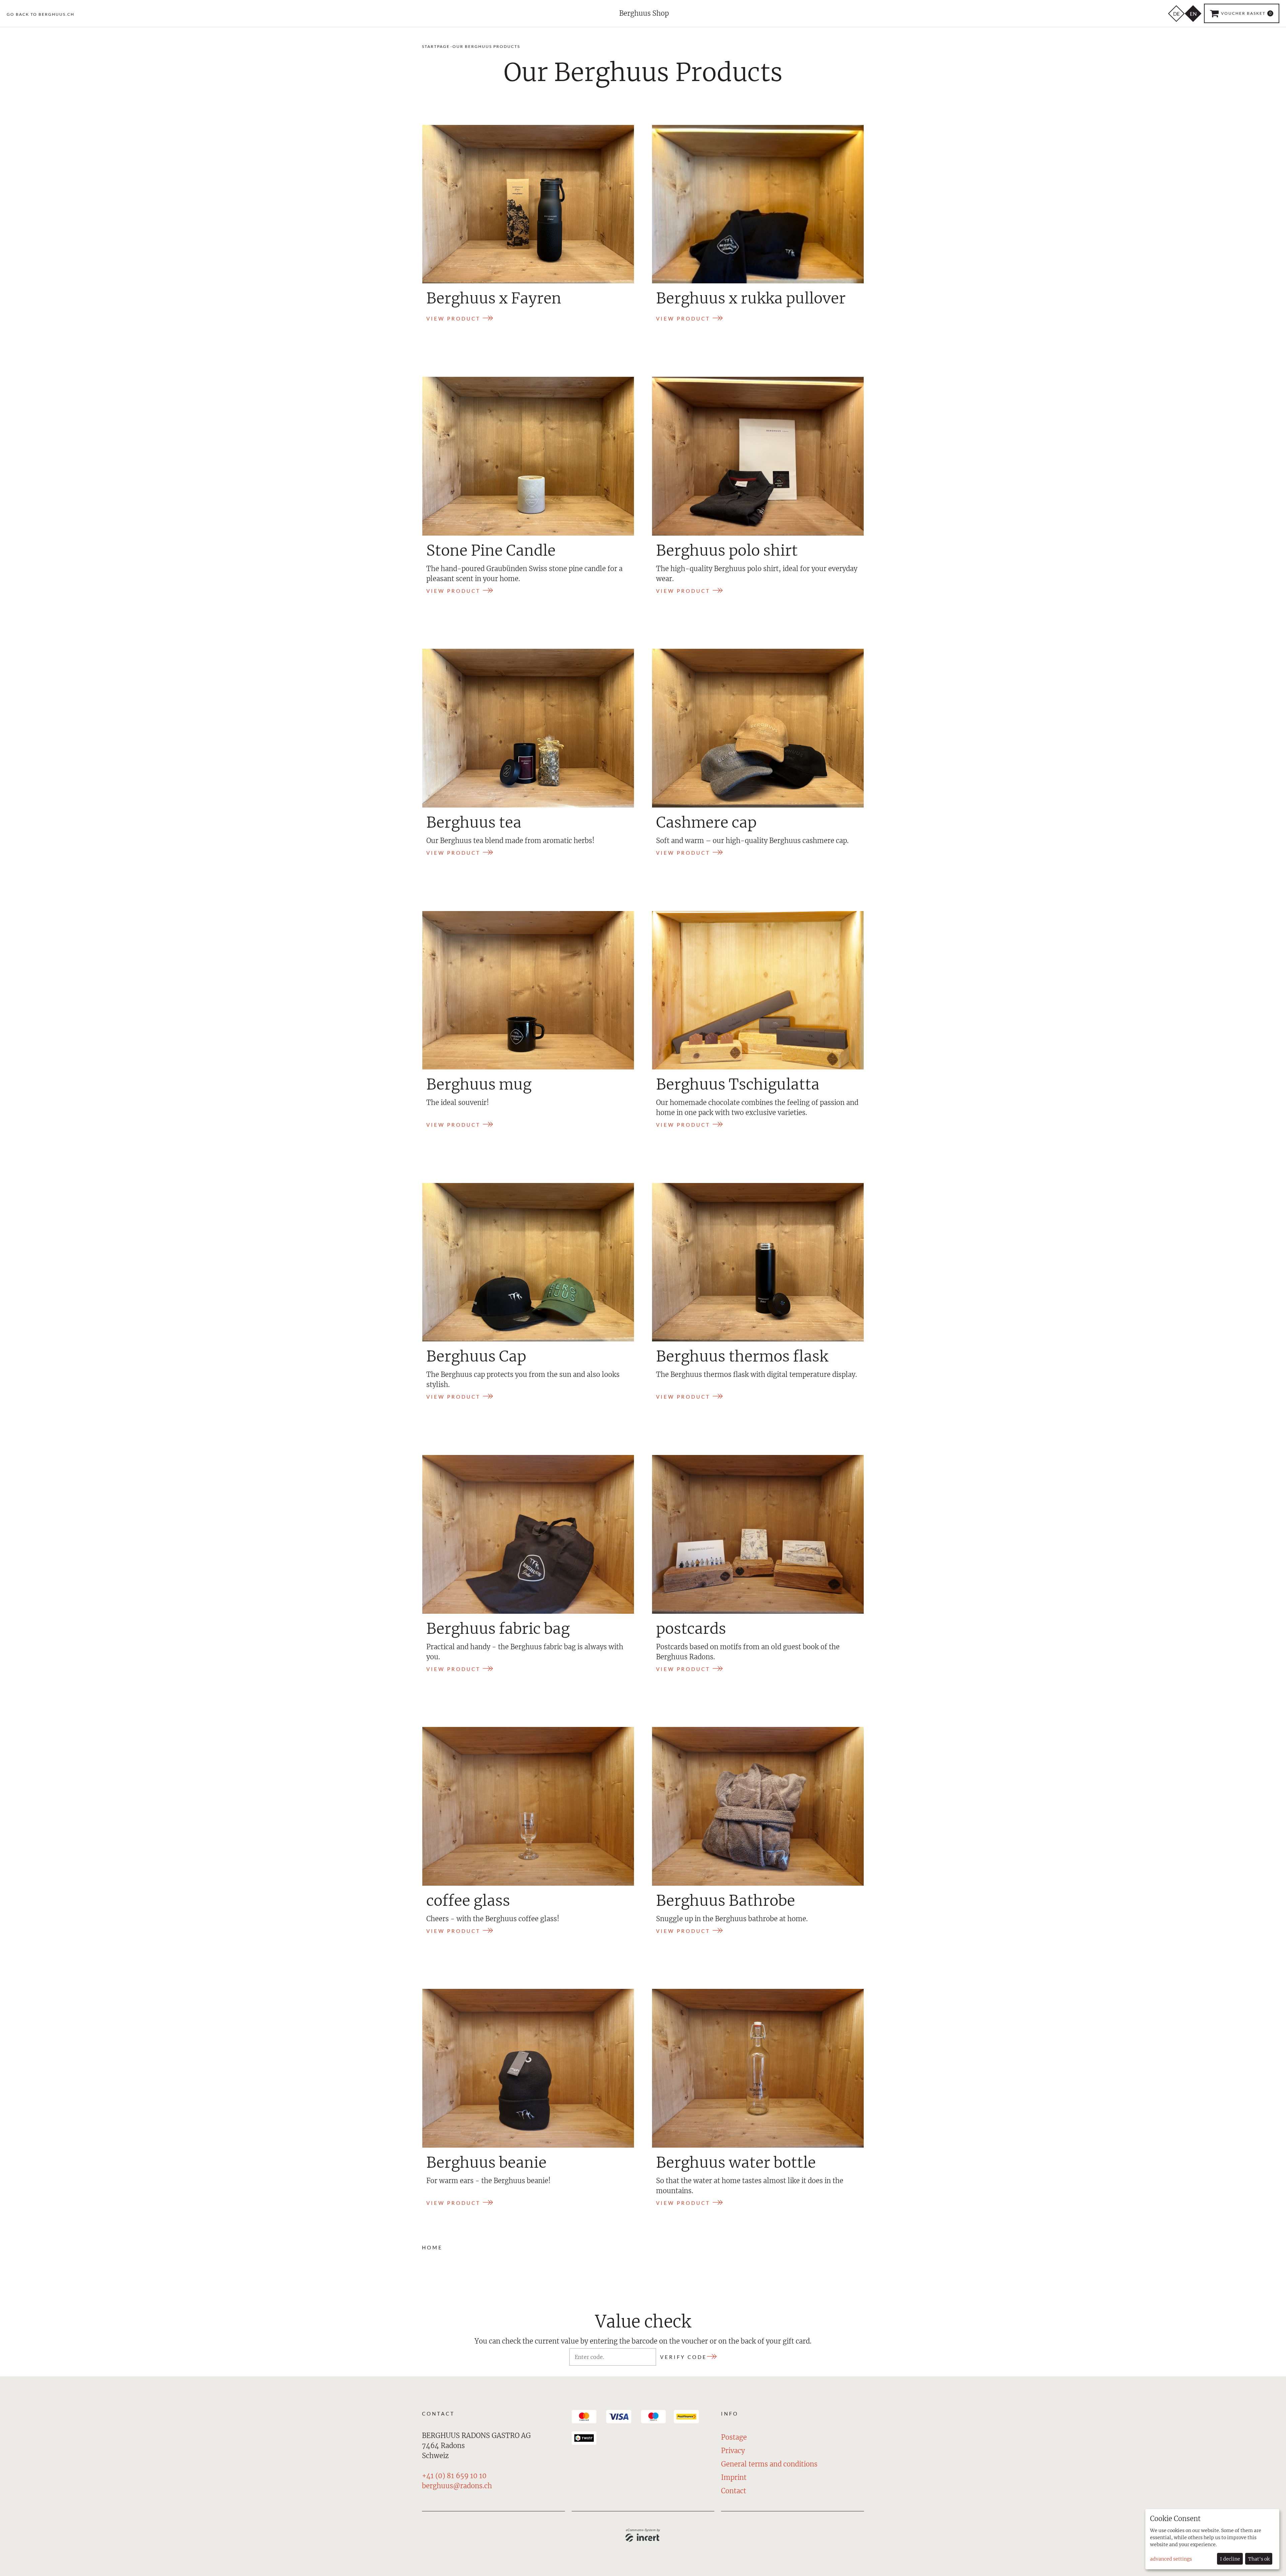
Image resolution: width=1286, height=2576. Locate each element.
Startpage (436, 46)
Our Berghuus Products (486, 46)
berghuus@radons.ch (457, 2486)
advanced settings (1171, 2559)
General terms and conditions (769, 2464)
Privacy (733, 2451)
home (432, 2248)
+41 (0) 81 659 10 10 (454, 2476)
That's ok (1259, 2559)
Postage (734, 2437)
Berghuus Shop (644, 13)
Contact (734, 2491)
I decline (1230, 2559)
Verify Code (684, 2357)
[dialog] (1212, 2539)
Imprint (734, 2477)
